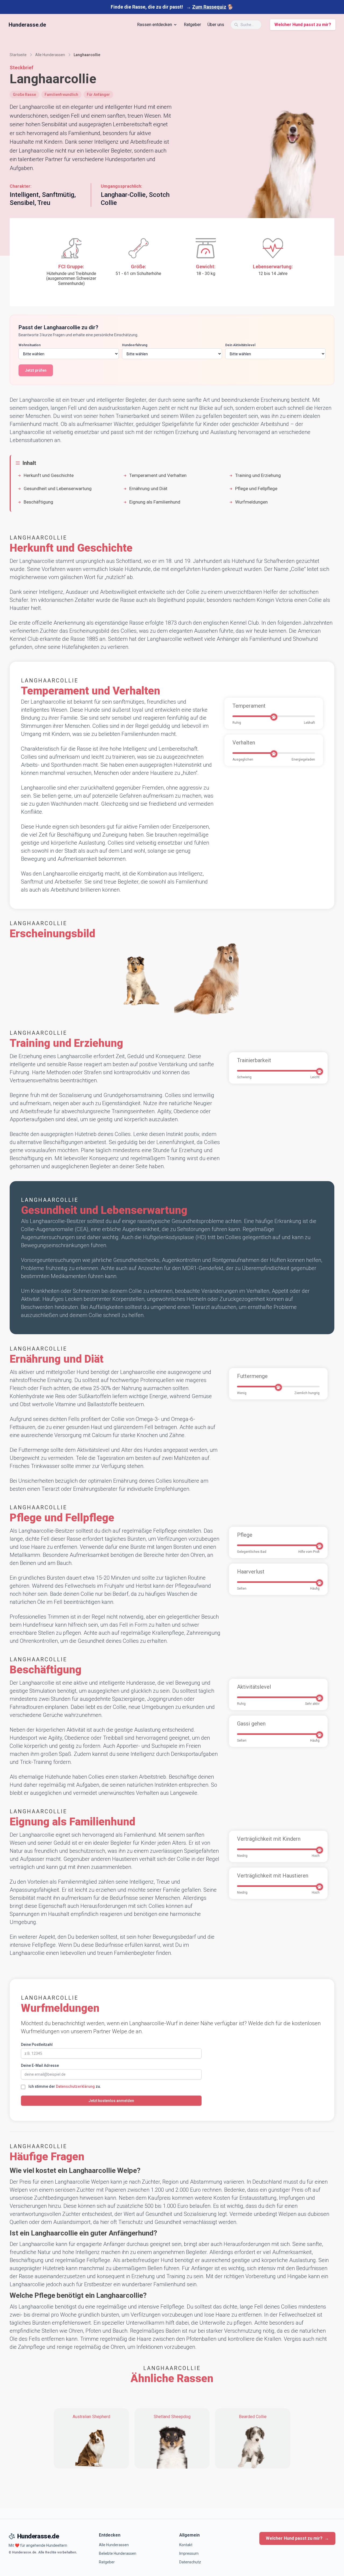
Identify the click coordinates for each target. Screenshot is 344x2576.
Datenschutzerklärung (75, 2086)
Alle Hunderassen (114, 2545)
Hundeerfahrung (135, 345)
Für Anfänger (98, 95)
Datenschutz (190, 2562)
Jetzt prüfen (36, 370)
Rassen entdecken (155, 25)
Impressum (189, 2553)
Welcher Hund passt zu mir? (303, 25)
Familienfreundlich (61, 95)
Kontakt (186, 2545)
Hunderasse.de (27, 25)
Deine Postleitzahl (37, 2045)
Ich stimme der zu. (65, 2086)
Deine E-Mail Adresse (40, 2065)
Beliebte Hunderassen (118, 2553)
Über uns (216, 25)
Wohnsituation (30, 345)
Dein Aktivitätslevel (240, 345)
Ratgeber (192, 25)
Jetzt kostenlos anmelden (111, 2101)
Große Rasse (24, 95)
